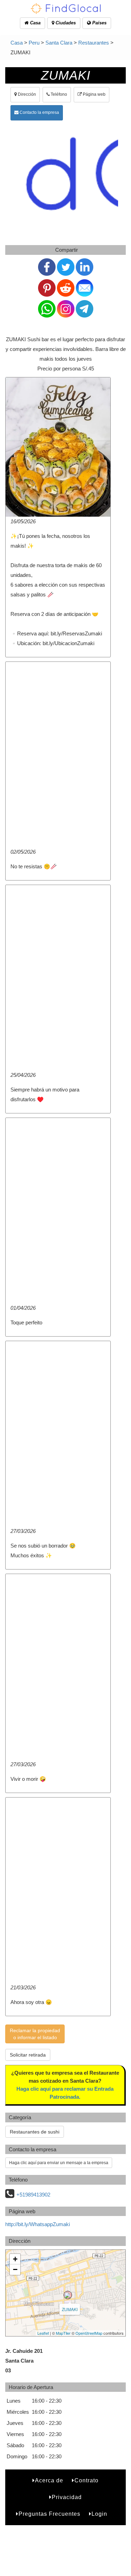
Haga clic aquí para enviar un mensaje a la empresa (59, 2163)
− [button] (15, 2269)
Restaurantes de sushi (35, 2132)
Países (99, 23)
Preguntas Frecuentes (49, 2514)
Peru (34, 43)
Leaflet (43, 2333)
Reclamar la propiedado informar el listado (35, 2034)
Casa (35, 23)
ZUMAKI (70, 2309)
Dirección (26, 94)
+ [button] (15, 2259)
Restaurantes (94, 43)
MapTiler (63, 2333)
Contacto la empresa (39, 112)
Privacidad (67, 2497)
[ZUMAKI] (68, 2295)
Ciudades (65, 23)
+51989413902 (33, 2195)
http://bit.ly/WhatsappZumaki (38, 2224)
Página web (94, 94)
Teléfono (58, 94)
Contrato (86, 2480)
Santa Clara (59, 43)
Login (99, 2514)
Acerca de (49, 2480)
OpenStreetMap (89, 2333)
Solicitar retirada (28, 2055)
